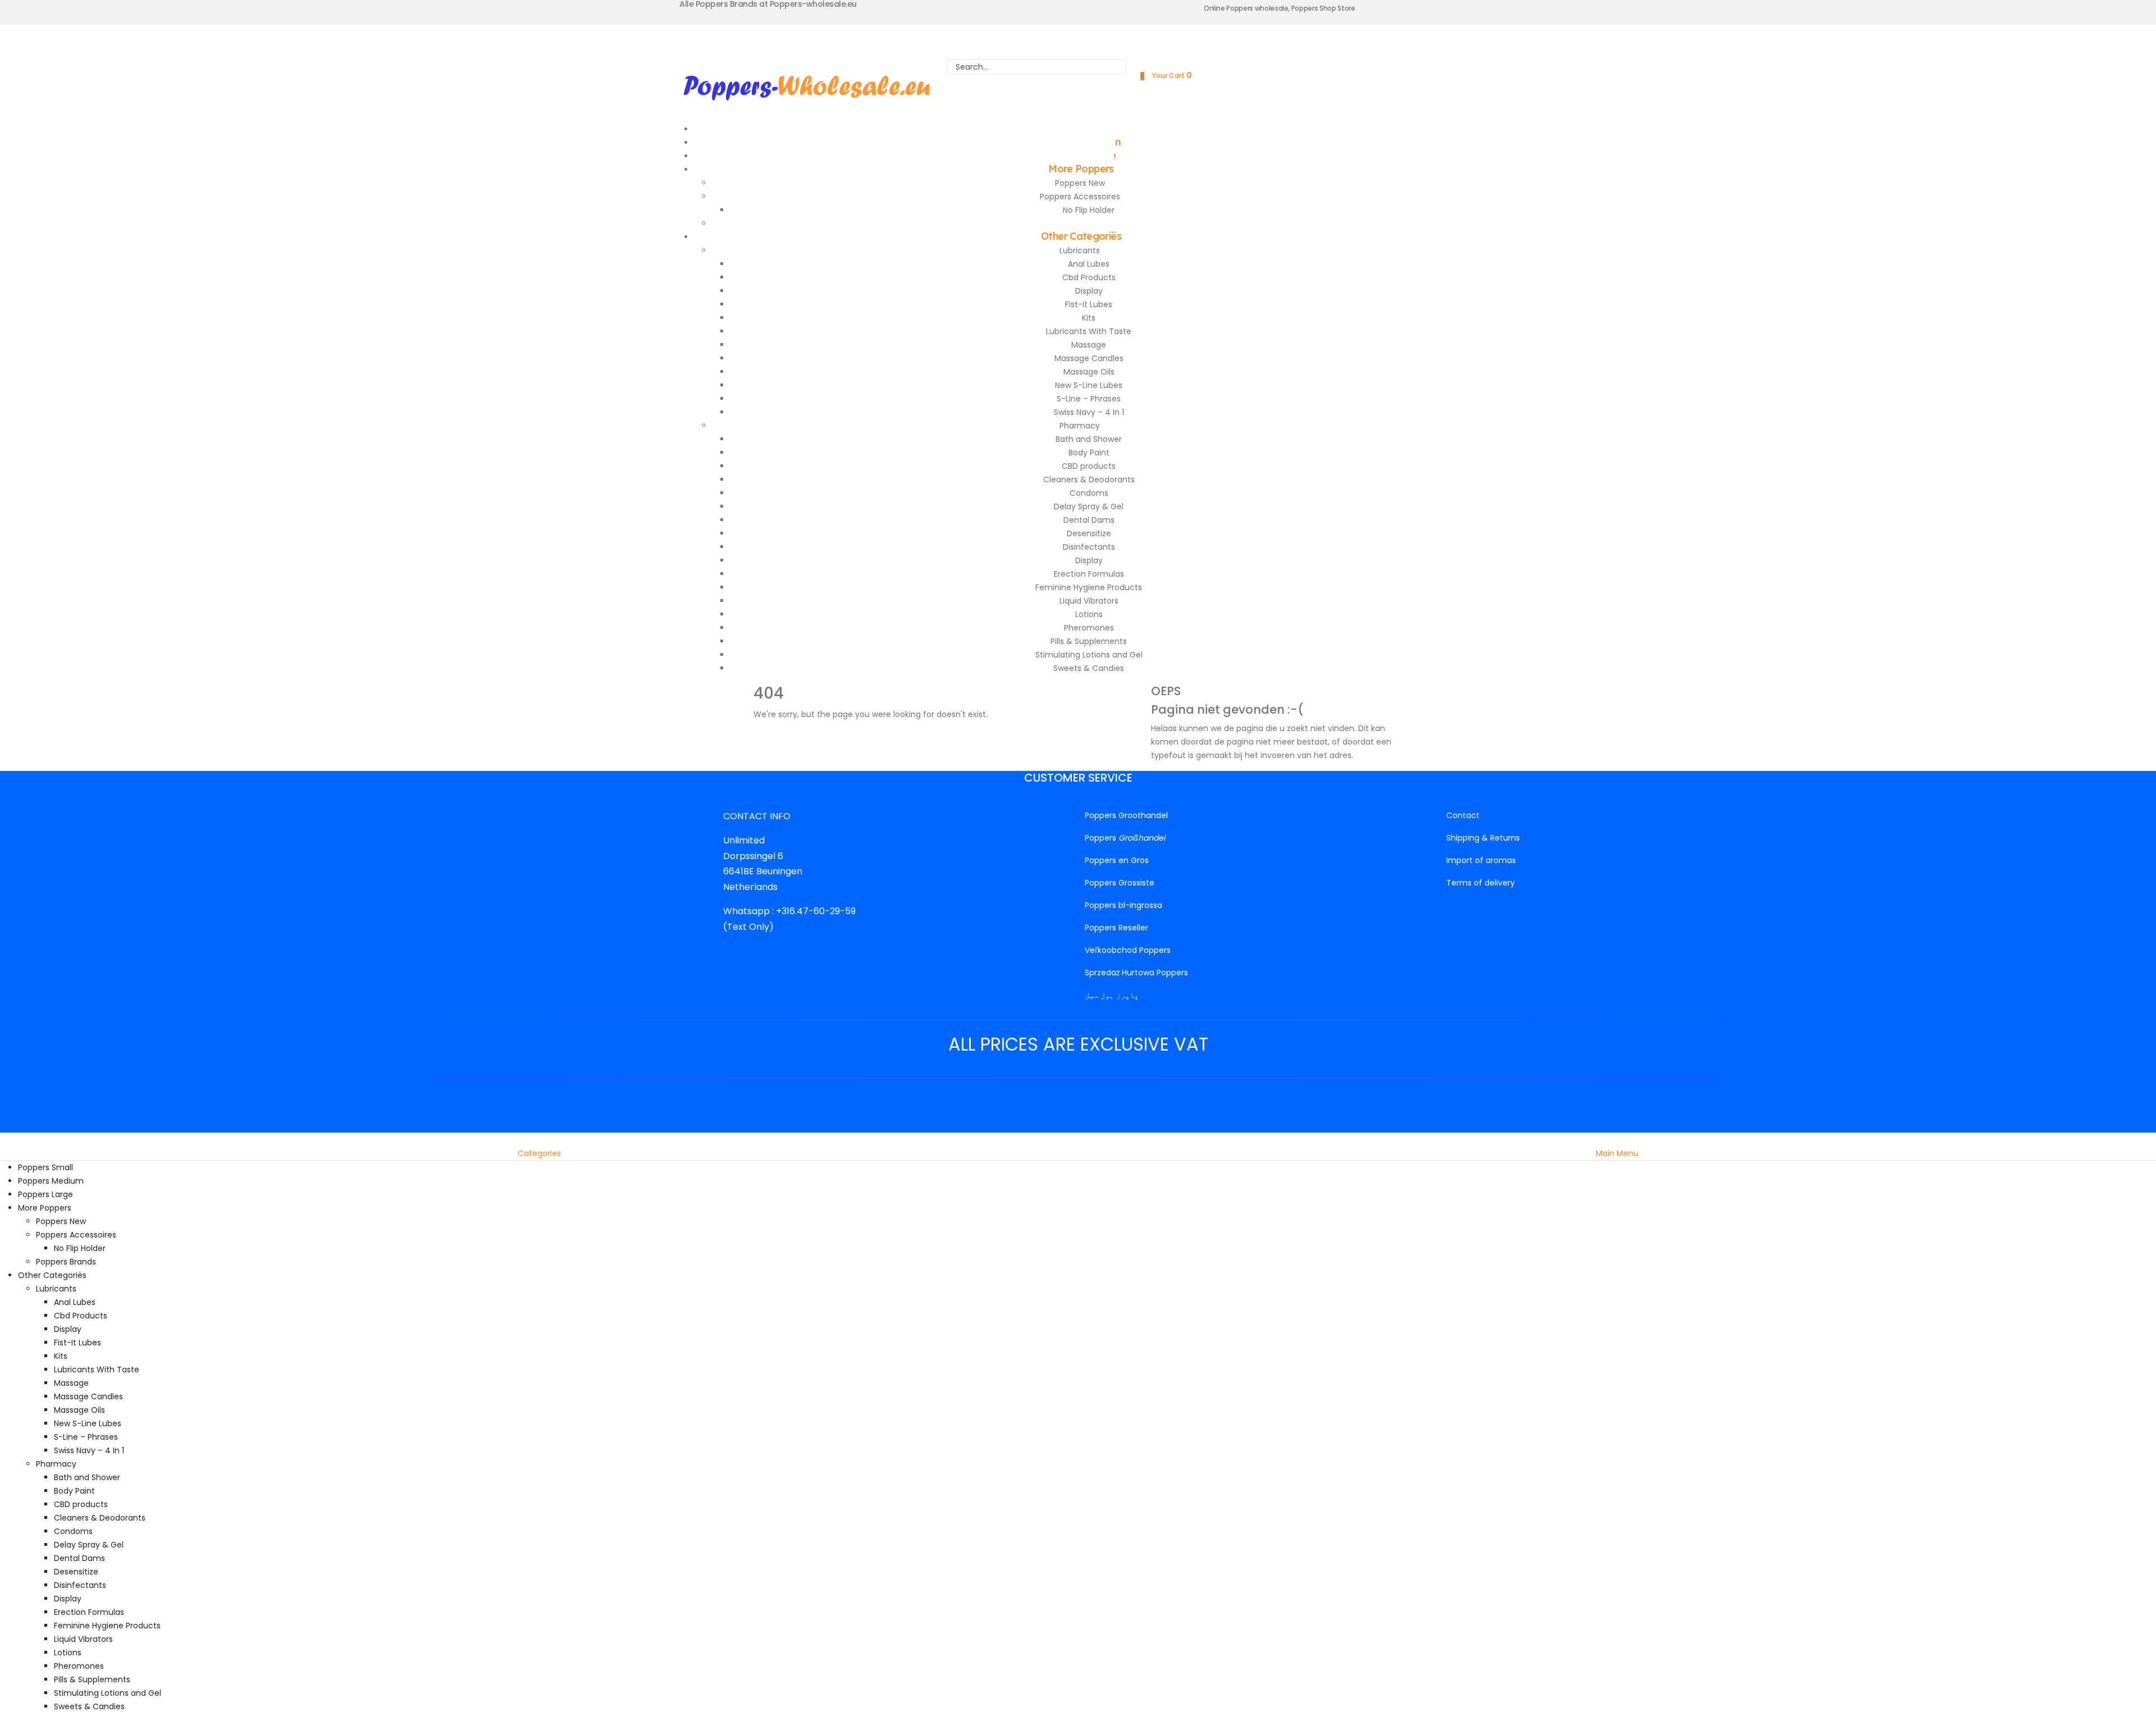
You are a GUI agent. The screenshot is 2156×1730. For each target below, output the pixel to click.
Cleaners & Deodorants (1089, 480)
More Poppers (1081, 169)
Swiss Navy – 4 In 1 (1089, 412)
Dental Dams (1089, 520)
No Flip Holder (1089, 210)
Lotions (1089, 614)
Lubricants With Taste (1089, 331)
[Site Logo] (807, 85)
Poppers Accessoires (1080, 197)
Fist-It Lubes (1089, 304)
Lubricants (1080, 250)
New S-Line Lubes (1089, 385)
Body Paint (1089, 453)
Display (1089, 291)
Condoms (1089, 493)
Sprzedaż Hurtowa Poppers (1136, 973)
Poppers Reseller (1116, 928)
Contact (1463, 815)
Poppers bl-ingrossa (1123, 905)
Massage (1089, 345)
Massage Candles (1089, 358)
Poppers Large (45, 1194)
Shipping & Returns (1483, 838)
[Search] (1037, 82)
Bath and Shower (1089, 439)
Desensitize (1089, 533)
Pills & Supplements (1089, 641)
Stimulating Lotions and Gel (1089, 655)
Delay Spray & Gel (1089, 506)
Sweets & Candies (1089, 668)
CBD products (1089, 466)
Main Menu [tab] (1617, 1153)
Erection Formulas (1089, 574)
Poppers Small (45, 1167)
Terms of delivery (1481, 883)
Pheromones (1089, 628)
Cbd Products (1089, 277)
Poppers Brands (66, 1262)
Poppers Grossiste (1120, 883)
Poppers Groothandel (1126, 815)
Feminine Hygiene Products (1089, 587)
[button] (7, 1139)
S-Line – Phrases (1089, 399)
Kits (1089, 318)
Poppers (1125, 838)
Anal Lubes (1089, 264)
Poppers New (1080, 183)
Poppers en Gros (1117, 860)
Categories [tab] (539, 1153)
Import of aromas (1481, 860)
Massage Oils (1089, 372)
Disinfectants (1089, 547)
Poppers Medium (51, 1181)
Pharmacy (1080, 426)
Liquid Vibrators (1089, 601)
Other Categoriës (1081, 236)
